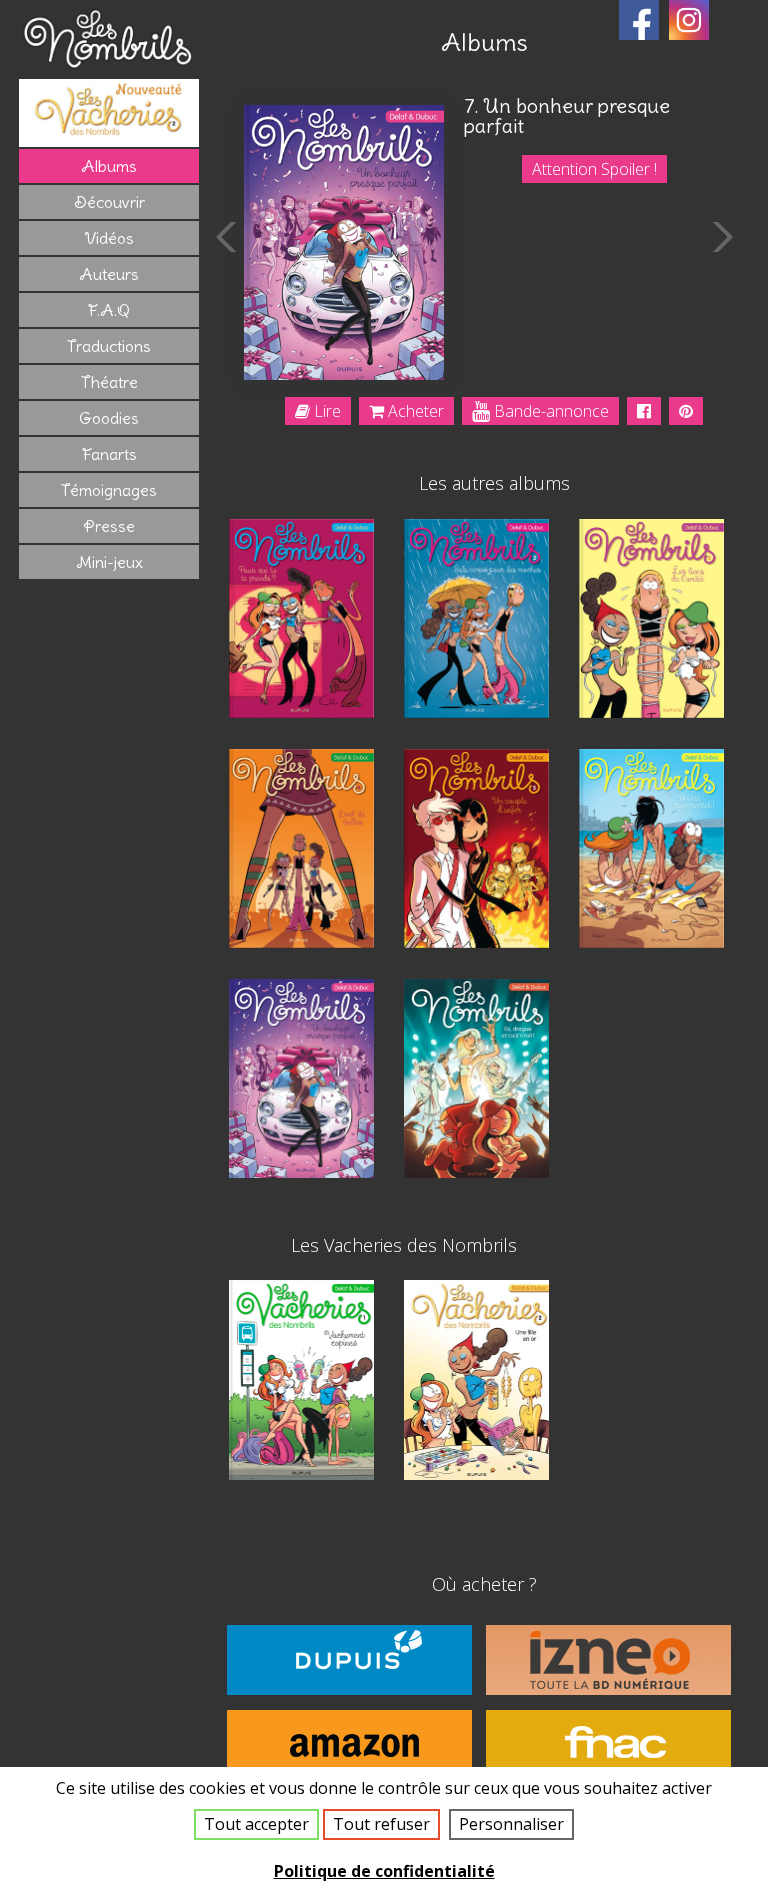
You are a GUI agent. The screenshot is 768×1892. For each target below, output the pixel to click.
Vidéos (109, 238)
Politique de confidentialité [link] (384, 1871)
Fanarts (109, 454)
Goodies (109, 418)
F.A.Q (109, 310)
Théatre (109, 382)
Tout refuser (381, 1824)
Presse (109, 526)
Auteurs (109, 274)
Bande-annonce (549, 411)
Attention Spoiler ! (594, 169)
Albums (109, 166)
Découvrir (109, 202)
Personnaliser (511, 1824)
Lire (325, 411)
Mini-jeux (109, 562)
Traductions (109, 346)
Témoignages (109, 490)
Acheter (414, 411)
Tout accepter (256, 1824)
